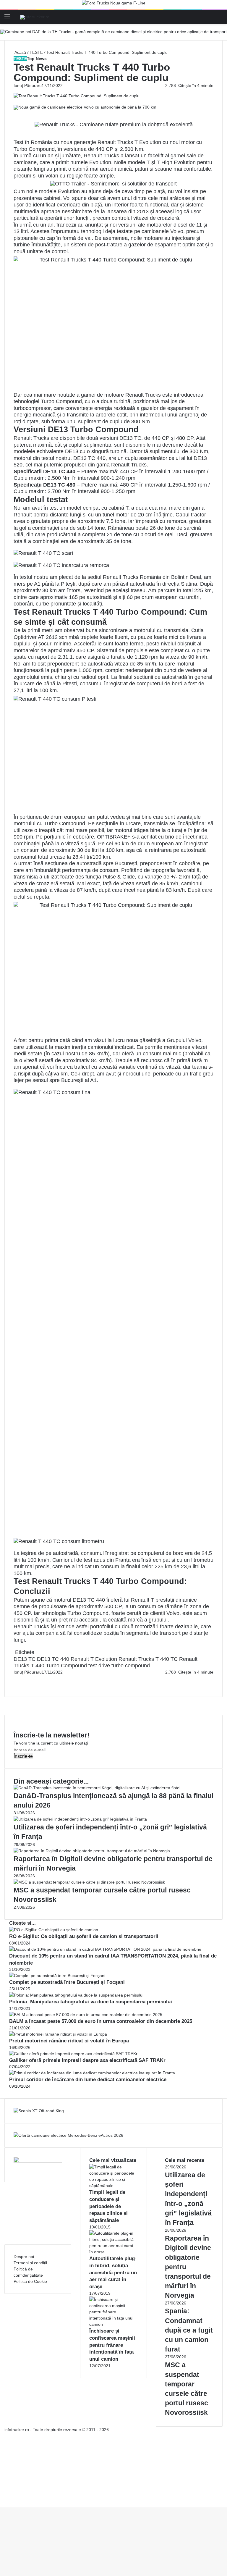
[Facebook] (14, 1678)
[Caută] (220, 19)
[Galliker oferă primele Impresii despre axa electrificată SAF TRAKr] (73, 2054)
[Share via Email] (17, 1678)
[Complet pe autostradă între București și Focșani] (57, 1976)
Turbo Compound (61, 401)
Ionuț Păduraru (28, 85)
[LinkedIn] (15, 1678)
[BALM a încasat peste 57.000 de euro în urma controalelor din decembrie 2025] (86, 2015)
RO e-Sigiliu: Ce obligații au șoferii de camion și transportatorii (84, 1936)
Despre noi (24, 2257)
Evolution (100, 162)
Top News (37, 59)
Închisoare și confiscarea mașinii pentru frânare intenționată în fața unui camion (112, 2345)
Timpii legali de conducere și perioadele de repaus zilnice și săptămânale (108, 2206)
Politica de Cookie (30, 2281)
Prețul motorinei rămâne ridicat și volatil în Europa (69, 2041)
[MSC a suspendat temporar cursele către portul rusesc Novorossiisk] (89, 1882)
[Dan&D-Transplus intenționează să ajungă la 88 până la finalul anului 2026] (97, 1788)
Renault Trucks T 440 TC (148, 1659)
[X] (2, 2498)
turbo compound (131, 1666)
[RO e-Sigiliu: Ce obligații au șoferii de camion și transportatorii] (54, 1930)
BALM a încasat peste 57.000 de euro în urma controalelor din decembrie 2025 (101, 2021)
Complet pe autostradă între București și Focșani (67, 1982)
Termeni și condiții (30, 2263)
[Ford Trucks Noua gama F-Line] (114, 4)
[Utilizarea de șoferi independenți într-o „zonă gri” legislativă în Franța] (80, 1819)
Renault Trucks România (132, 577)
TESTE (36, 52)
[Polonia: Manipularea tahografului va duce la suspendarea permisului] (76, 1995)
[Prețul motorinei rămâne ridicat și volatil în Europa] (58, 2034)
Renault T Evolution (94, 1659)
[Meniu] (7, 19)
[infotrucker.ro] (35, 17)
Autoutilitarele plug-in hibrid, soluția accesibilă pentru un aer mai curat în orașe (113, 2273)
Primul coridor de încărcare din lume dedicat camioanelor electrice (88, 2080)
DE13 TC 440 (53, 1659)
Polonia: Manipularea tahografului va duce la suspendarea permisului (91, 2002)
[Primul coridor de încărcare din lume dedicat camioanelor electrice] (92, 2073)
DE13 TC (25, 1659)
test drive (99, 1666)
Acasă (20, 52)
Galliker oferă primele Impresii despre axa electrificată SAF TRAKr (87, 2060)
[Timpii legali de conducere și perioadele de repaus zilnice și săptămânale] (113, 2186)
